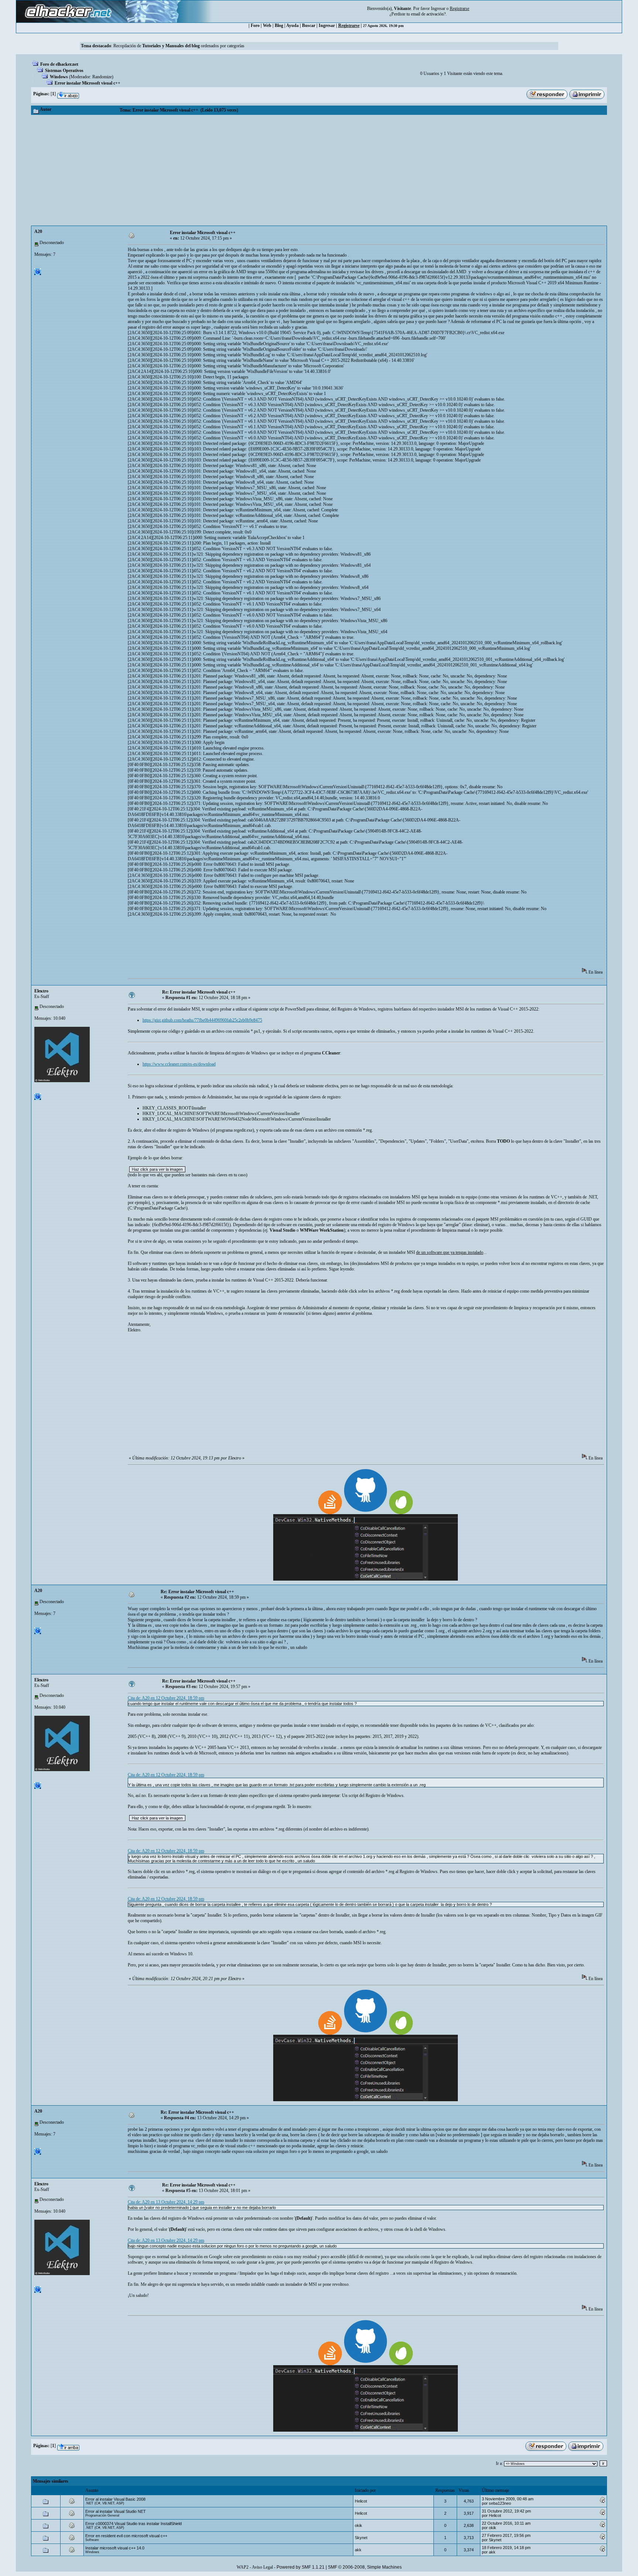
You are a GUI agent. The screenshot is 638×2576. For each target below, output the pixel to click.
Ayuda (292, 25)
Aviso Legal (262, 2567)
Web (267, 25)
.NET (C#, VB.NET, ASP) (105, 2503)
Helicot (361, 2501)
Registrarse (349, 25)
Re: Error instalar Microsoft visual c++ (199, 992)
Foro (255, 25)
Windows (59, 77)
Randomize (102, 77)
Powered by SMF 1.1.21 (301, 2567)
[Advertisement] (319, 170)
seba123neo (500, 2503)
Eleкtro (41, 991)
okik (359, 2525)
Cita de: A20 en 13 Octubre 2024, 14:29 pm (166, 2202)
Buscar (309, 25)
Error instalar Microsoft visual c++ (88, 83)
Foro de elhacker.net (59, 64)
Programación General (102, 2515)
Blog (279, 25)
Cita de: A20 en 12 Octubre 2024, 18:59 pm (166, 1698)
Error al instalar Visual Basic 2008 (115, 2499)
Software (92, 2540)
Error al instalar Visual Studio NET (116, 2511)
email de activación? (428, 14)
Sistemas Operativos (64, 71)
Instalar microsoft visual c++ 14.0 (115, 2548)
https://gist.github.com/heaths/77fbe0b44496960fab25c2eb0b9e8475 (202, 1020)
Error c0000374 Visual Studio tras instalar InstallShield (133, 2524)
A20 (38, 231)
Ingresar (438, 8)
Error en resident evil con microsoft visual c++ (126, 2536)
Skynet (361, 2538)
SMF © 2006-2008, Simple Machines (365, 2567)
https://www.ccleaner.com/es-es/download (179, 1064)
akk (358, 2550)
